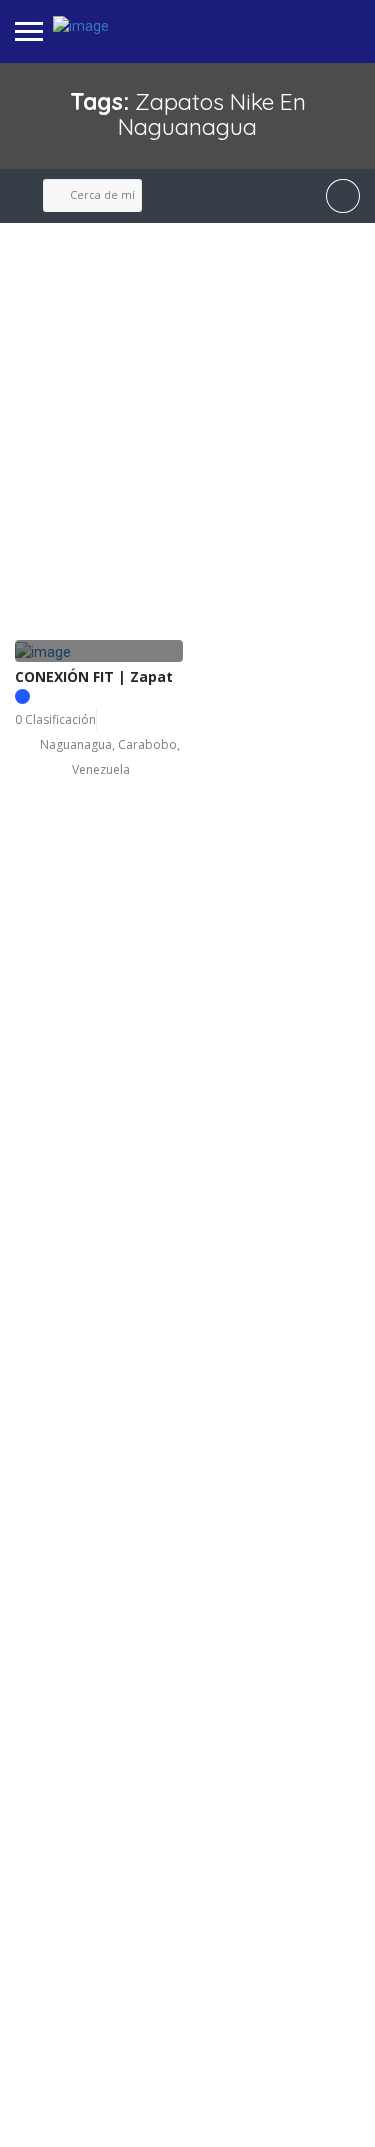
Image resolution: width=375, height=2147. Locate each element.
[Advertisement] (187, 432)
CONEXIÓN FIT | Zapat (94, 676)
